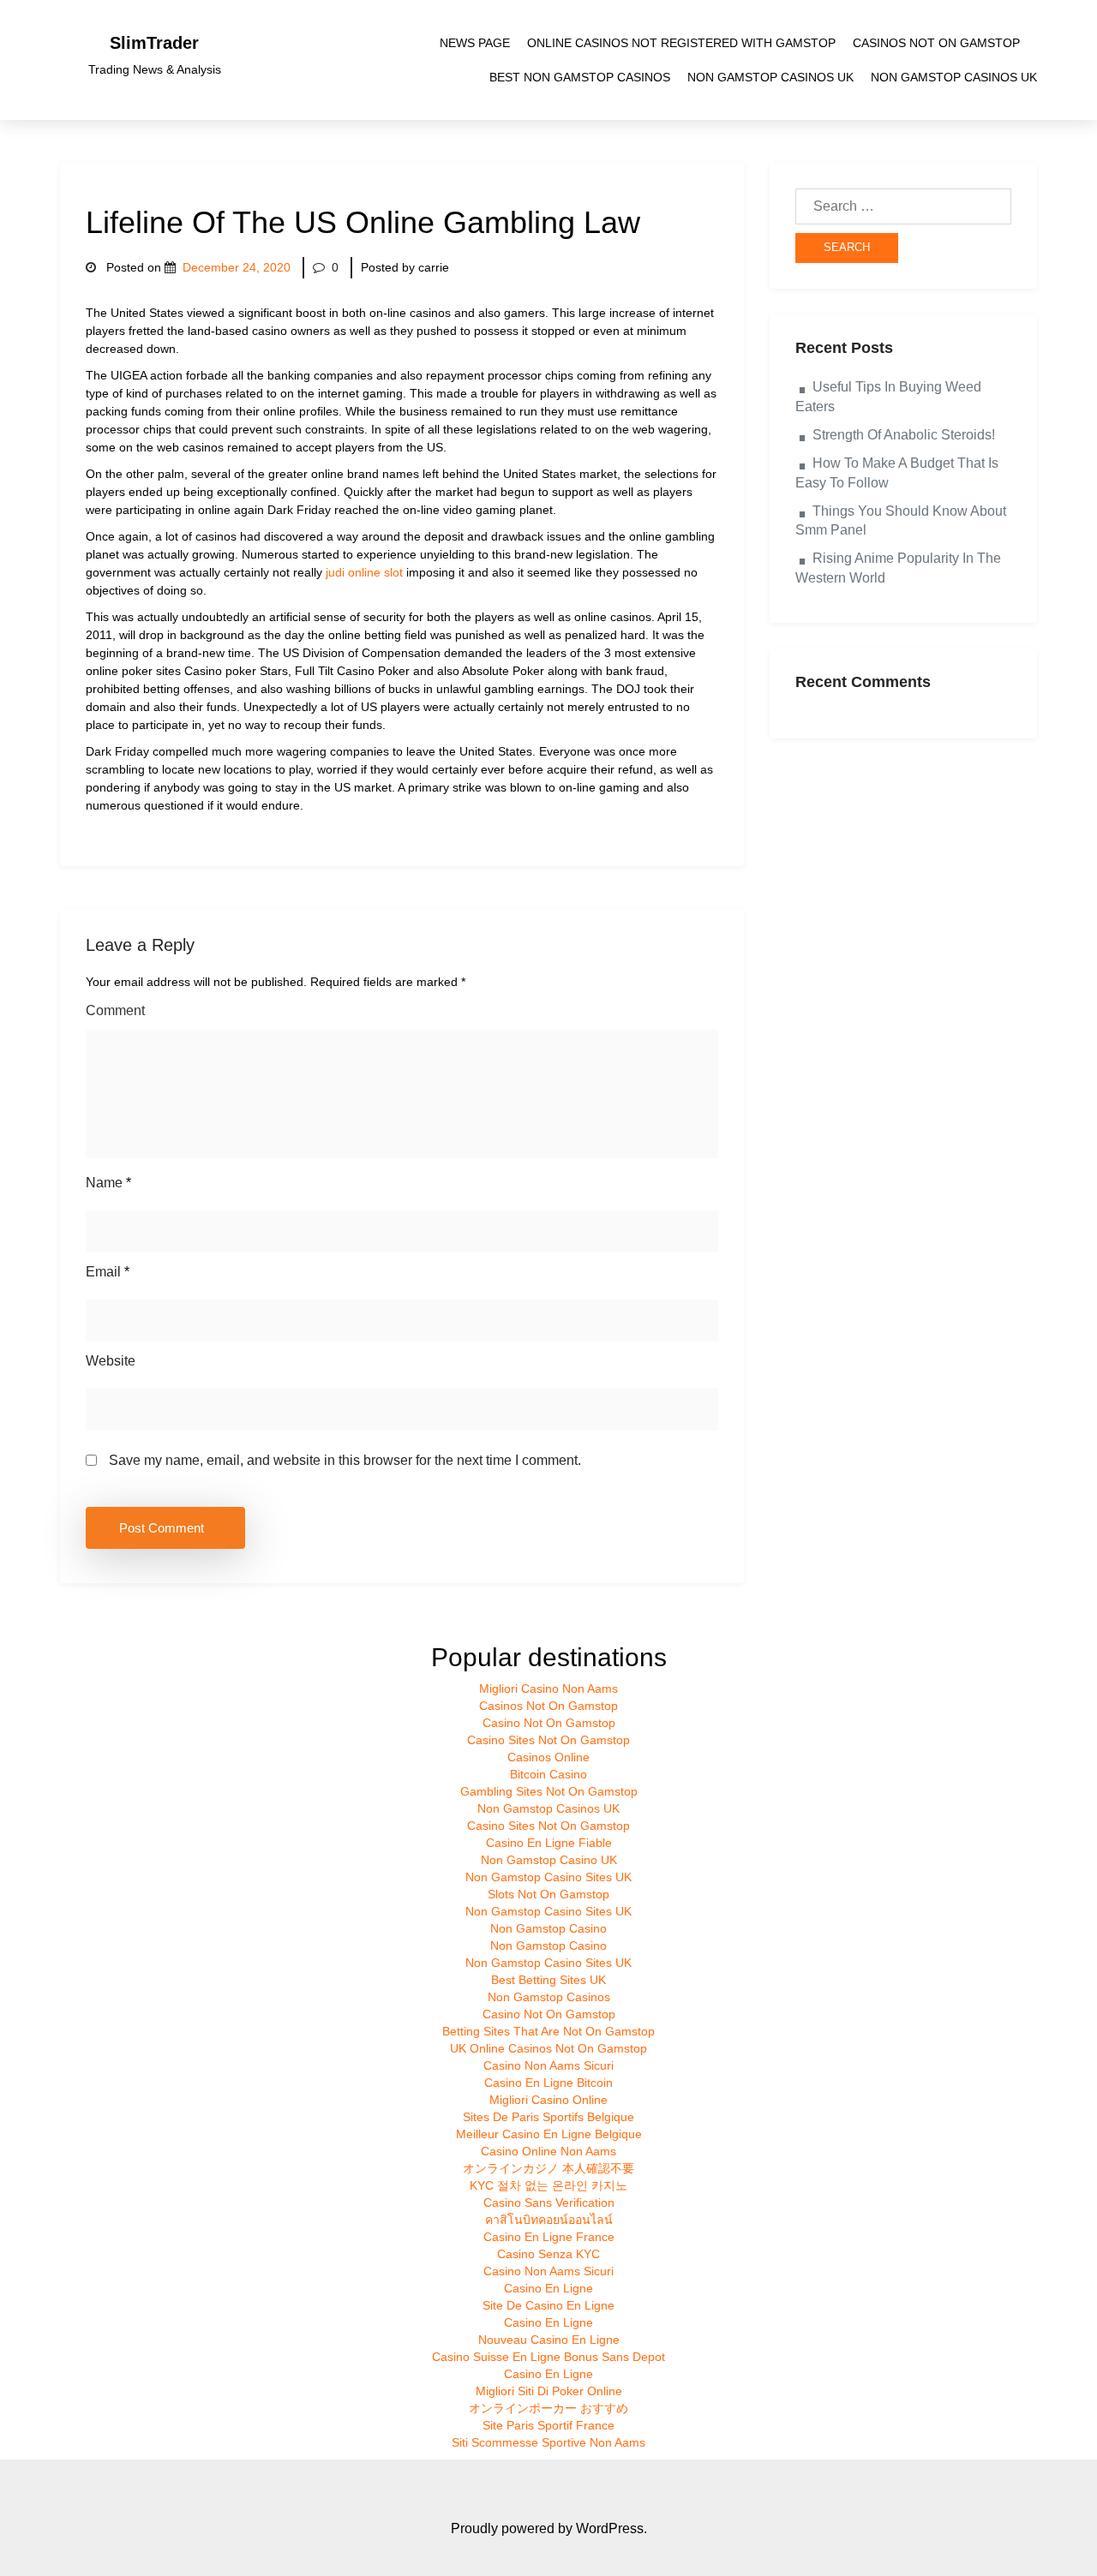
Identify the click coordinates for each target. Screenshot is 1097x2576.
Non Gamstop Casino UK (549, 1860)
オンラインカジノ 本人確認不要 (548, 2168)
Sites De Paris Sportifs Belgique (548, 2117)
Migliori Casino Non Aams (548, 1688)
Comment (115, 1010)
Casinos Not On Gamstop (936, 43)
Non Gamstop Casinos (549, 1997)
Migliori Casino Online (548, 2100)
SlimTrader (154, 43)
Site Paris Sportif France (548, 2425)
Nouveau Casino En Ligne (549, 2340)
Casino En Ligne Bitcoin (548, 2083)
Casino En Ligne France (549, 2237)
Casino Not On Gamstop (549, 1723)
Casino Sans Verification (549, 2202)
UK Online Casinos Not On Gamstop (548, 2048)
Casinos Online (548, 1757)
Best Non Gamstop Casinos (580, 77)
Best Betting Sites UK (548, 1980)
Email (108, 1272)
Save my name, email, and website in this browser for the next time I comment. (345, 1460)
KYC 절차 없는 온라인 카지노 (548, 2185)
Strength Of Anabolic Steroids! (904, 435)
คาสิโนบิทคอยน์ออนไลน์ (549, 2220)
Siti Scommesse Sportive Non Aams (548, 2442)
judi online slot (364, 572)
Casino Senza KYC (548, 2254)
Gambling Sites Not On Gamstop (549, 1791)
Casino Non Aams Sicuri (548, 2065)
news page (475, 43)
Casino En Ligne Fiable (549, 1843)
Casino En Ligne (548, 2288)
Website (111, 1361)
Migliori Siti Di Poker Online (549, 2391)
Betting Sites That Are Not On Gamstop (548, 2031)
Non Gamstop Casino (548, 1928)
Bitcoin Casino (548, 1774)
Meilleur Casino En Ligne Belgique (549, 2134)
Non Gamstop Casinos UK (770, 77)
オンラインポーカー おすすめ (548, 2408)
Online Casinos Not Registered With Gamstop (681, 43)
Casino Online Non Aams (548, 2151)
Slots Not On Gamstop (548, 1894)
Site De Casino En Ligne (548, 2305)
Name (108, 1183)
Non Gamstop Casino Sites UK (548, 1877)
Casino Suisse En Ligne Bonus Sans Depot (548, 2357)
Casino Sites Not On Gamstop (548, 1740)
